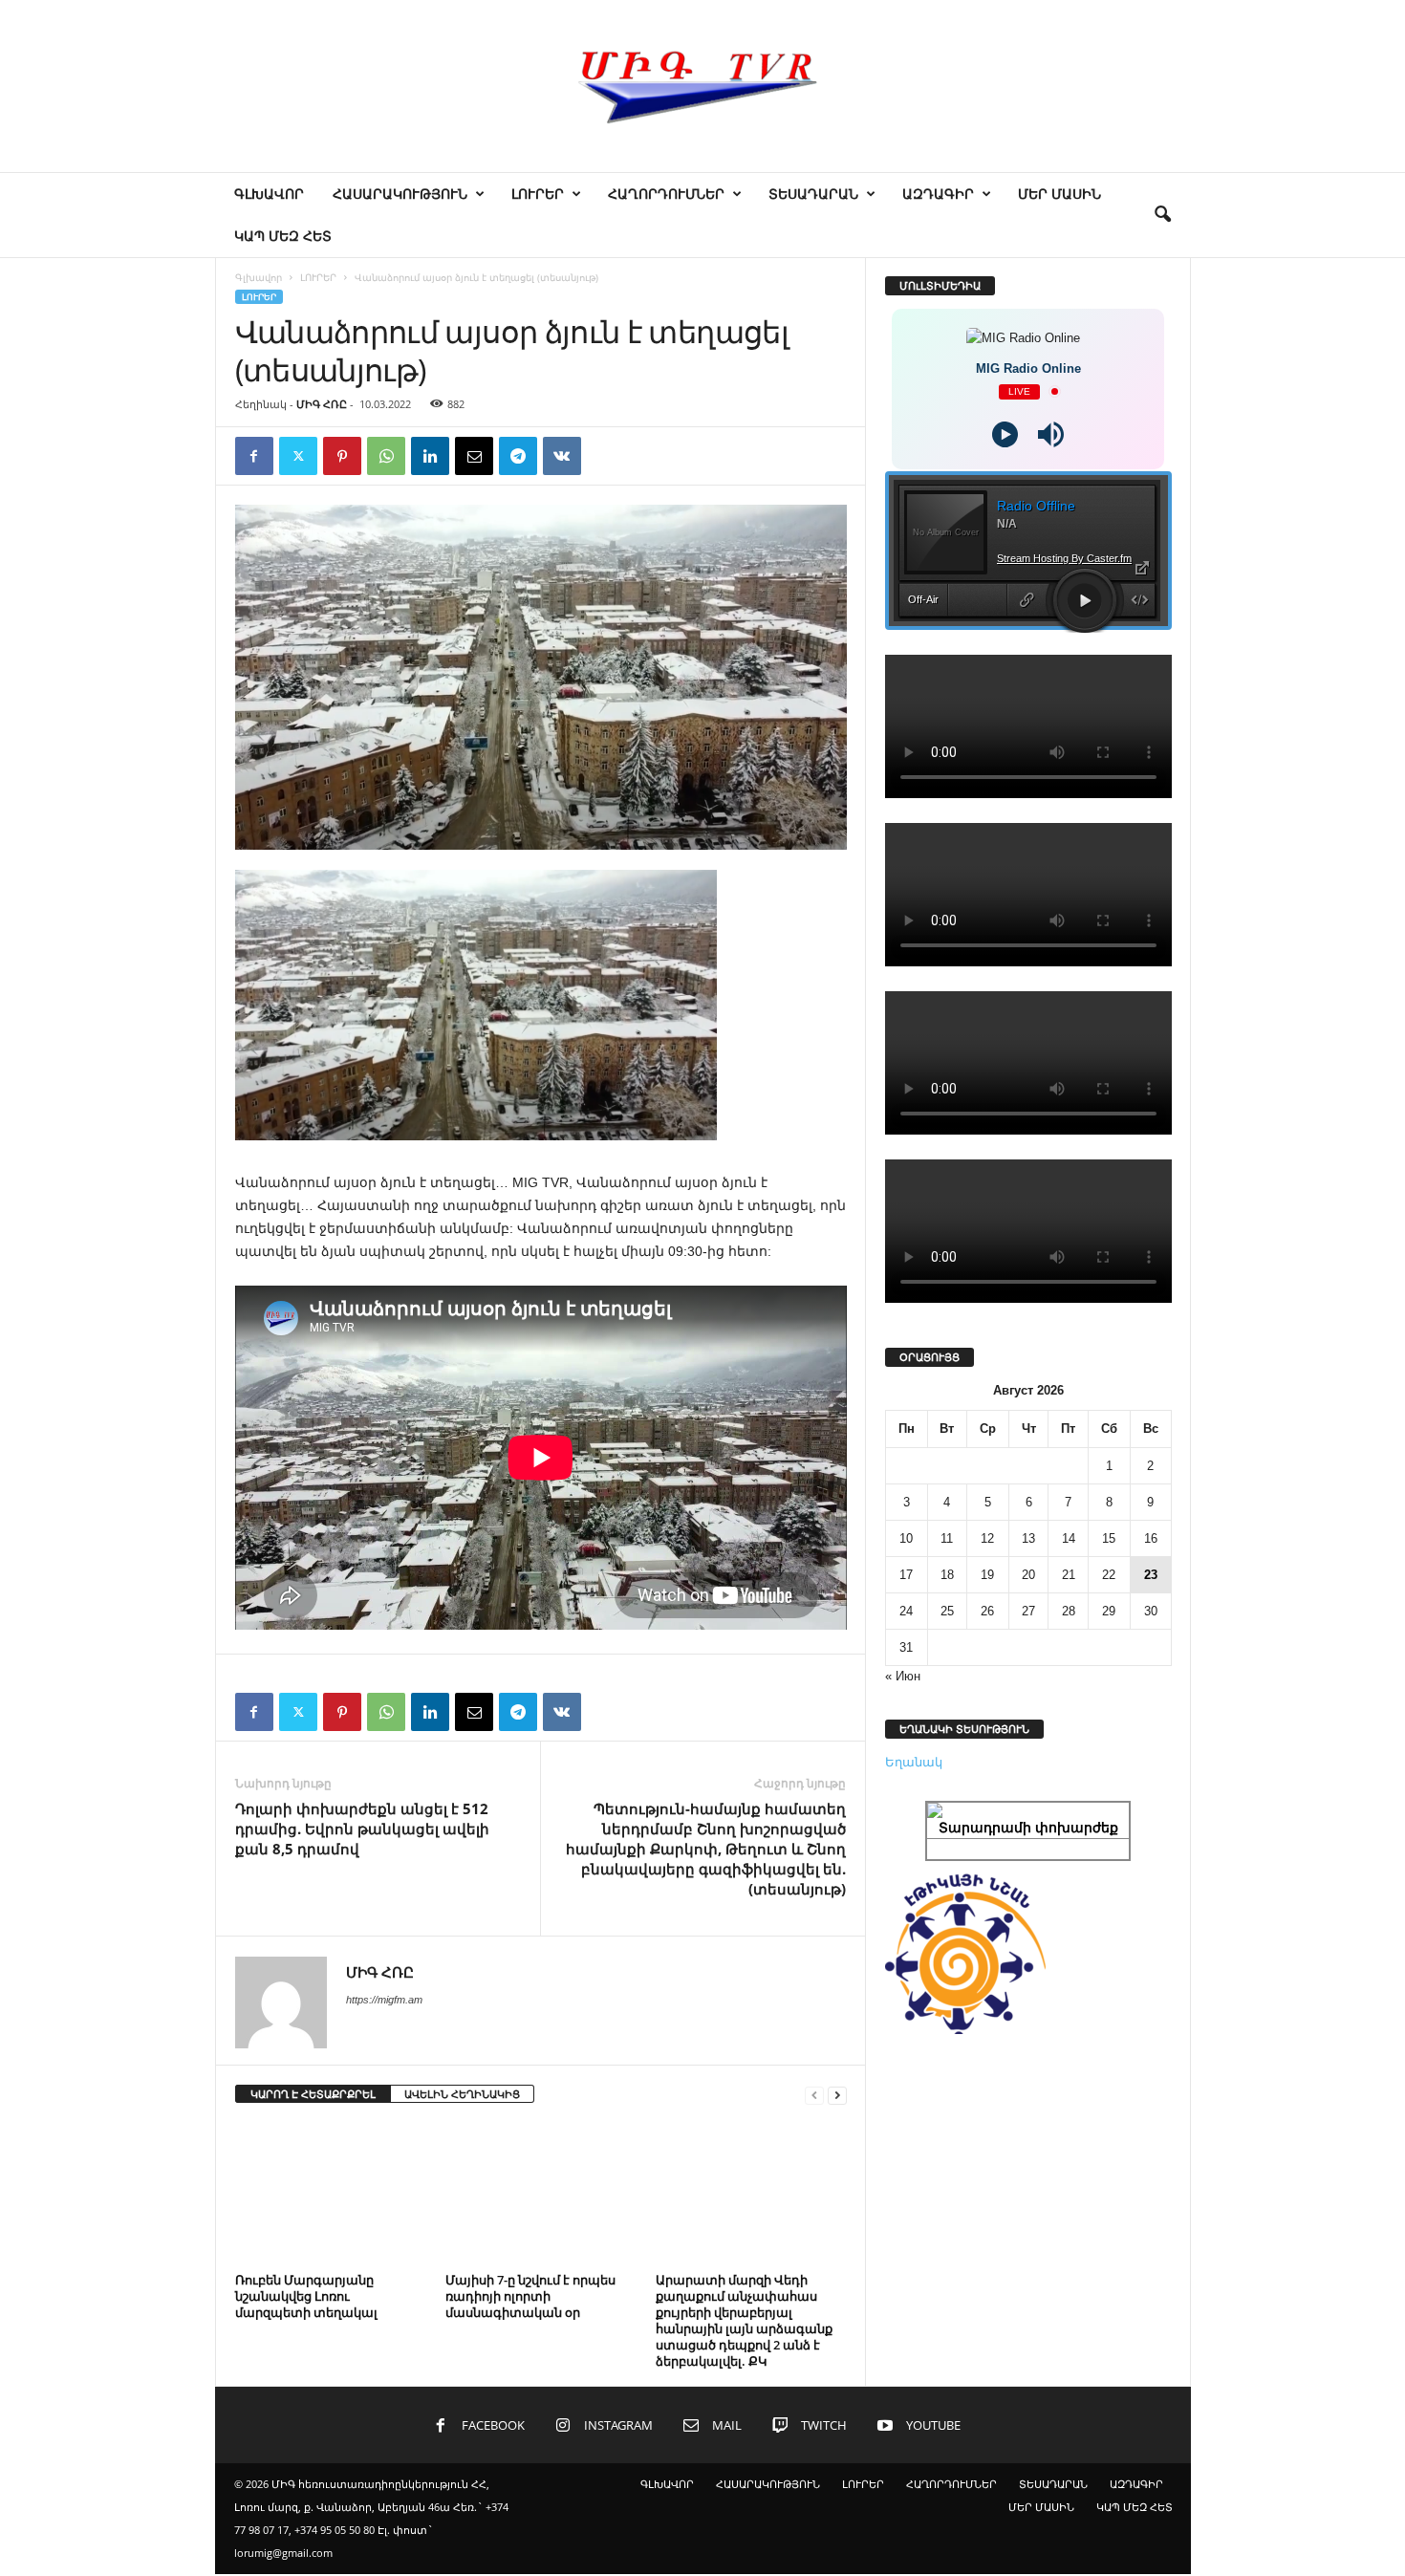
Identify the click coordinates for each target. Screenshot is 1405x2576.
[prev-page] (814, 2095)
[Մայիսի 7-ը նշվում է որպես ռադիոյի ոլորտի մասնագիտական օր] (541, 2195)
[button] (1162, 215)
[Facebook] (254, 456)
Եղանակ (914, 1762)
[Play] (1005, 434)
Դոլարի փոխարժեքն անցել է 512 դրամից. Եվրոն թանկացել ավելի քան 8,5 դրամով (362, 1829)
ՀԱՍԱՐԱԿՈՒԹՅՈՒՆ (400, 194)
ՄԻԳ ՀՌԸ (322, 404)
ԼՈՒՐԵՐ (538, 194)
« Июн (903, 1676)
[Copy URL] (606, 456)
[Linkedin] (430, 456)
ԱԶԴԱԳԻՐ (938, 194)
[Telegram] (518, 456)
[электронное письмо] (474, 456)
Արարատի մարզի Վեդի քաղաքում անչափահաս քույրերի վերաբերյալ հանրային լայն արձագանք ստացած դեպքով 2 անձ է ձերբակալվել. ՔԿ (744, 2320)
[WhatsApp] (386, 456)
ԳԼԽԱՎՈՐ (269, 194)
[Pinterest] (342, 456)
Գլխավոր (259, 277)
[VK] (562, 456)
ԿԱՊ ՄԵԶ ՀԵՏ (283, 236)
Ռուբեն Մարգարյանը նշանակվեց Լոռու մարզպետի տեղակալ (306, 2296)
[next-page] (837, 2095)
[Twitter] (298, 456)
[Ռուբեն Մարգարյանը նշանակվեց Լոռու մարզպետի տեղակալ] (331, 2195)
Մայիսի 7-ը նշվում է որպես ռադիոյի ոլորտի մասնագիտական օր (530, 2296)
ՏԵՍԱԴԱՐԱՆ (813, 194)
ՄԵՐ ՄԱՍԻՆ (1059, 194)
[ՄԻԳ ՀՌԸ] (702, 86)
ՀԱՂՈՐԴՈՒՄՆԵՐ (666, 194)
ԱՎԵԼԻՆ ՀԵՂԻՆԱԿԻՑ (462, 2094)
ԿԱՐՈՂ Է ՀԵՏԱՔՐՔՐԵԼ (313, 2094)
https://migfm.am (384, 2000)
